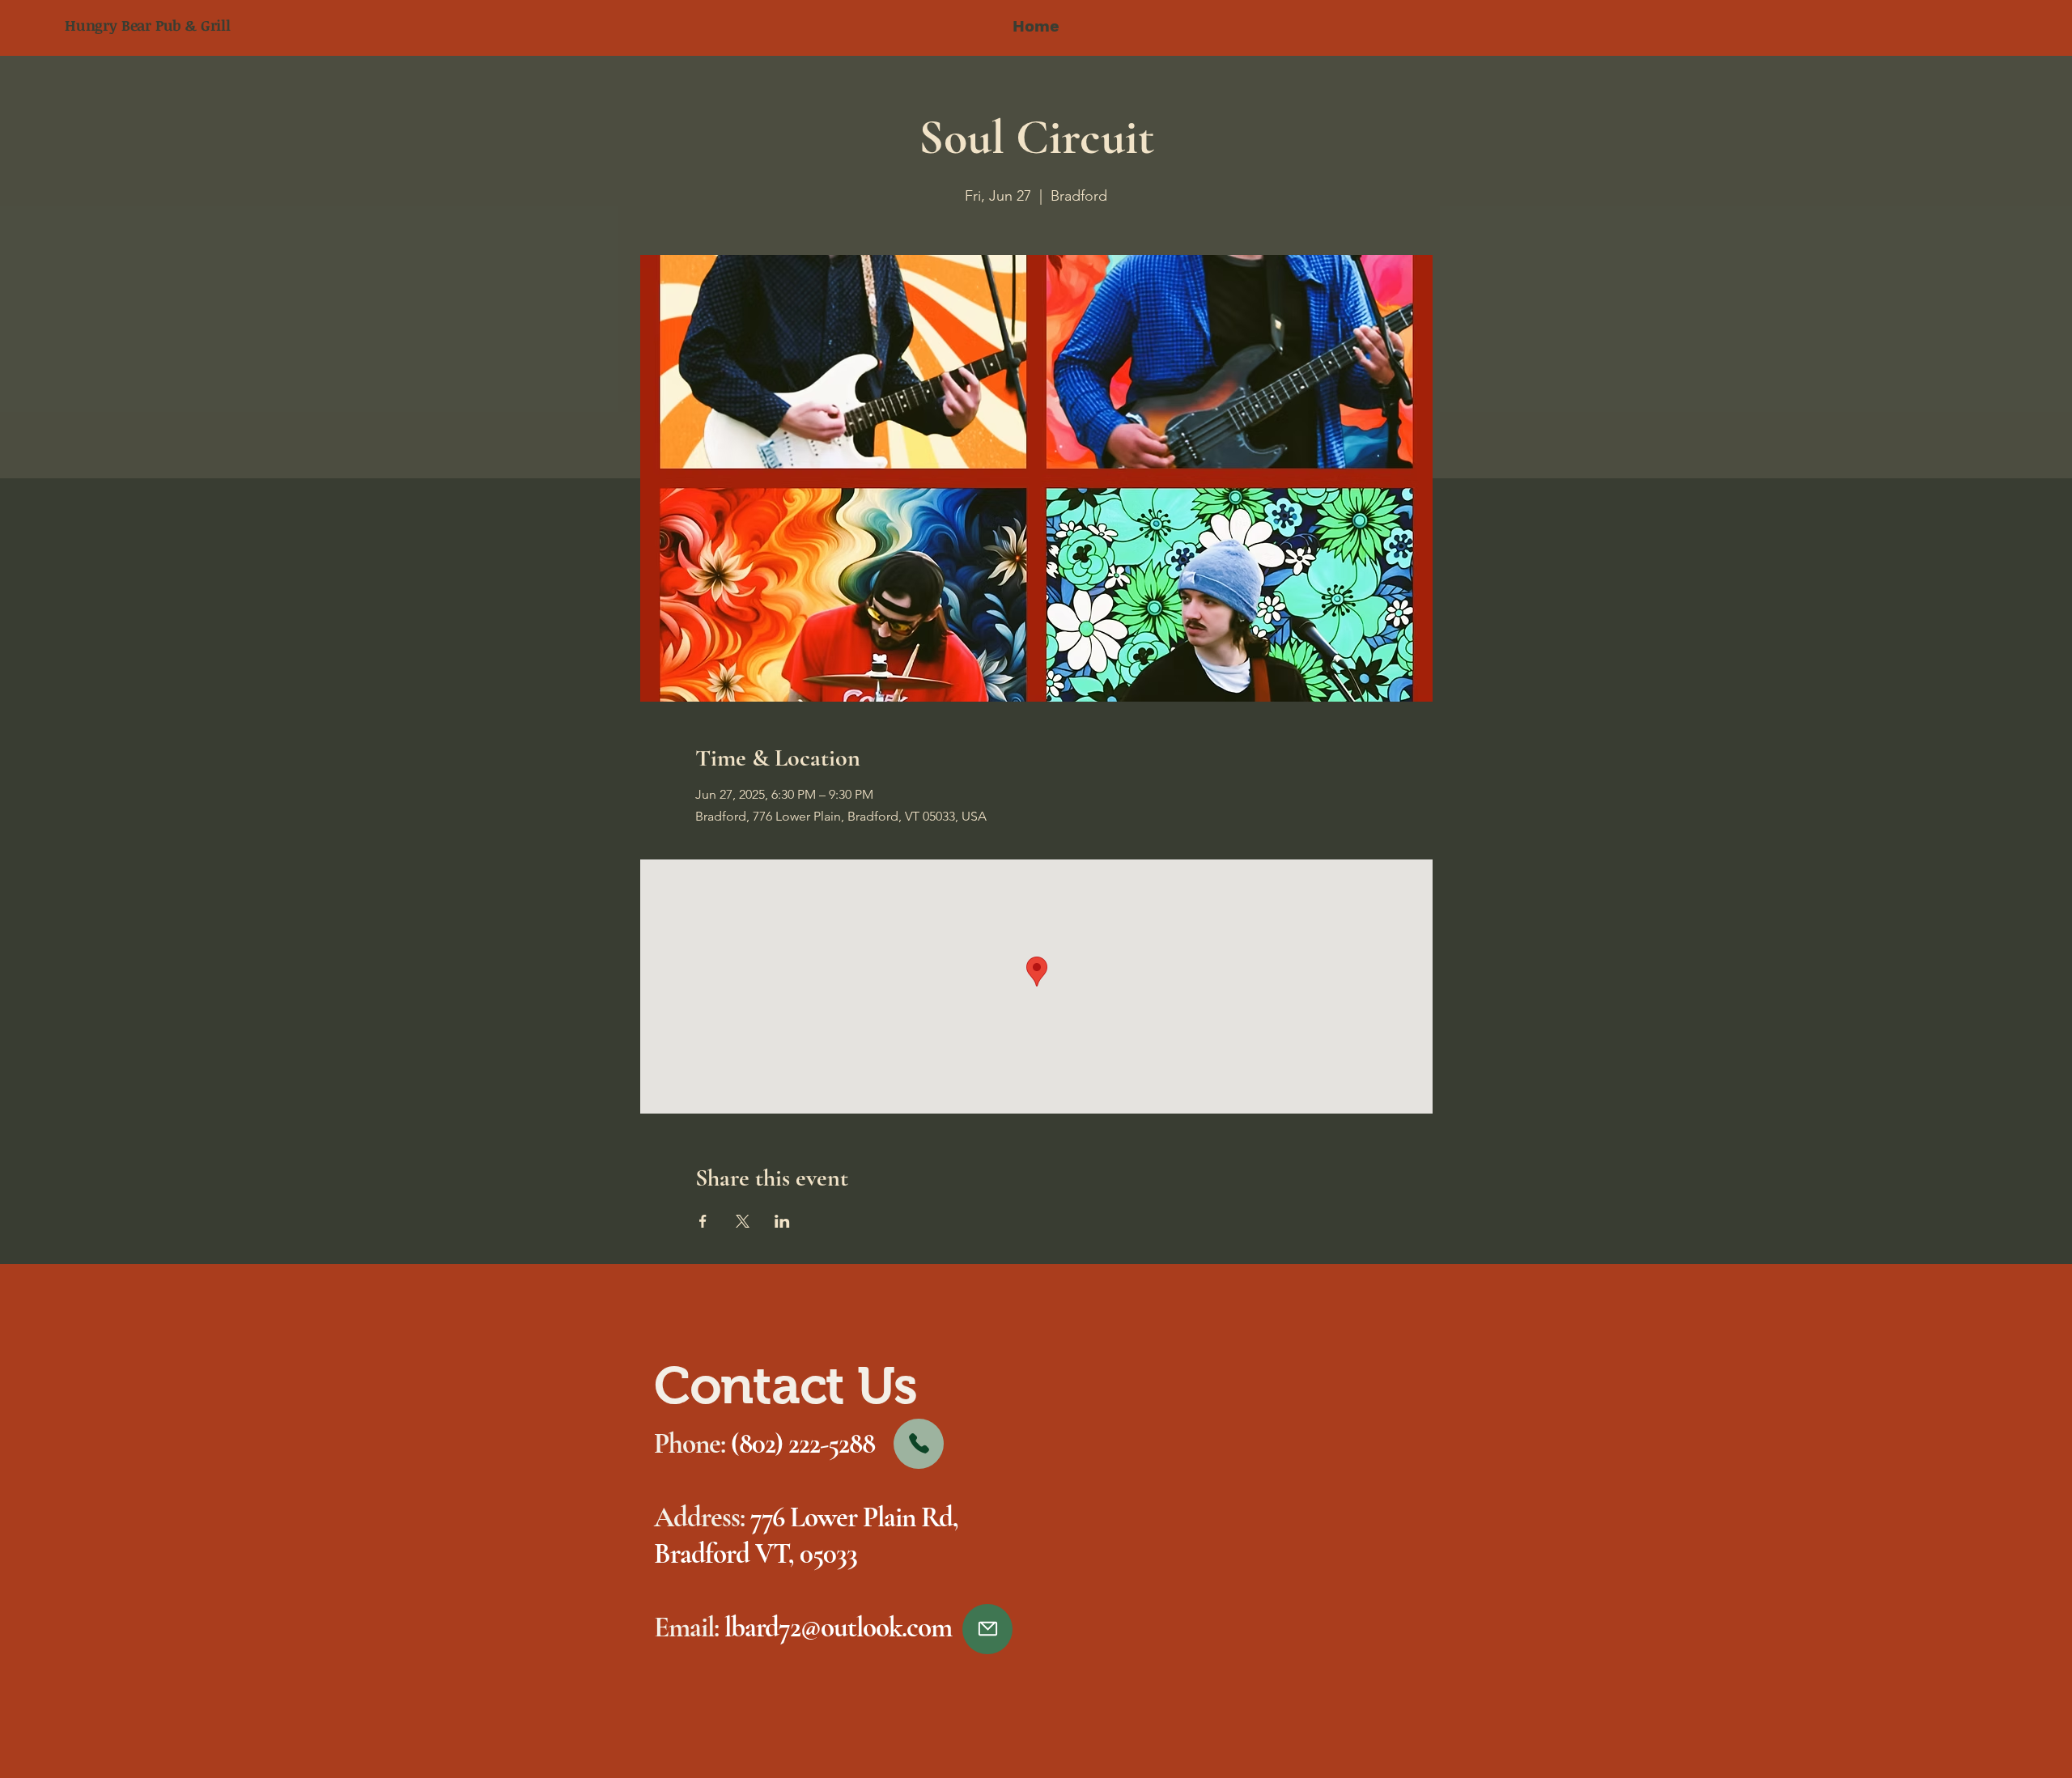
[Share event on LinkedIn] (782, 1221)
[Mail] (987, 1629)
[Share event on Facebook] (703, 1221)
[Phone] (919, 1444)
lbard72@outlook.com (838, 1627)
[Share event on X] (743, 1221)
